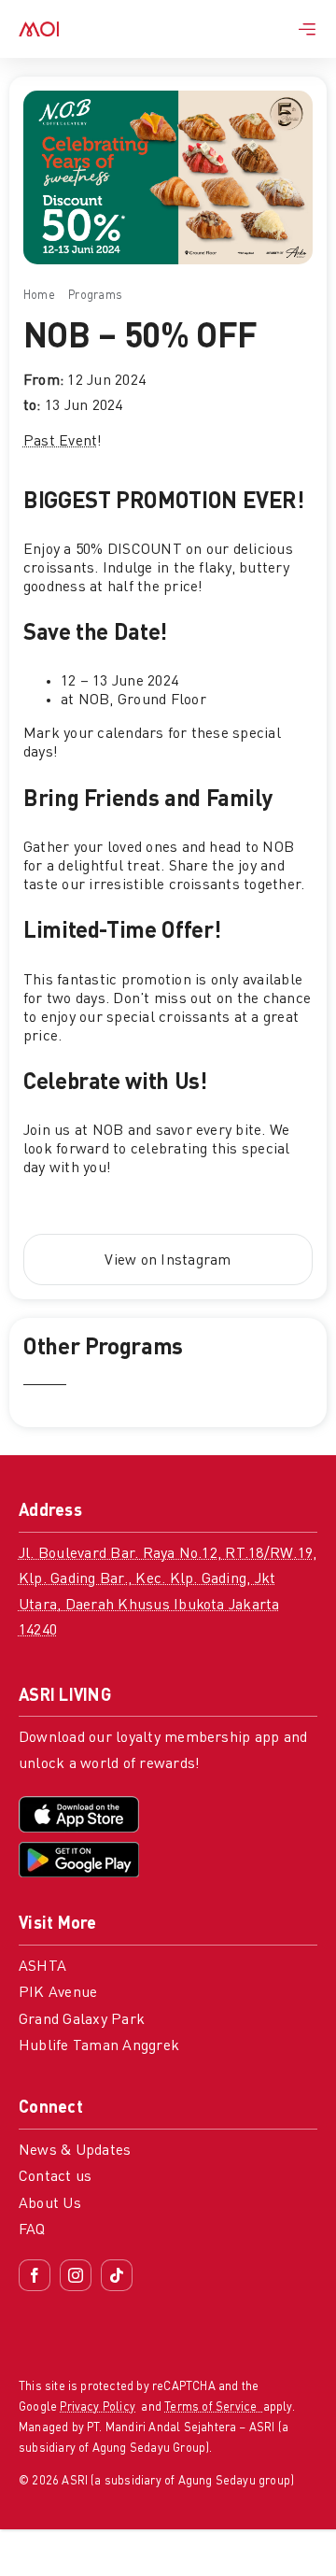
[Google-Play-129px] (79, 1849)
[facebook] (35, 2275)
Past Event (60, 442)
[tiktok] (117, 2275)
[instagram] (76, 2275)
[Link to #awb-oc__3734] (307, 29)
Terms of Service (213, 2407)
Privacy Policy (98, 2407)
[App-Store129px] (79, 1804)
